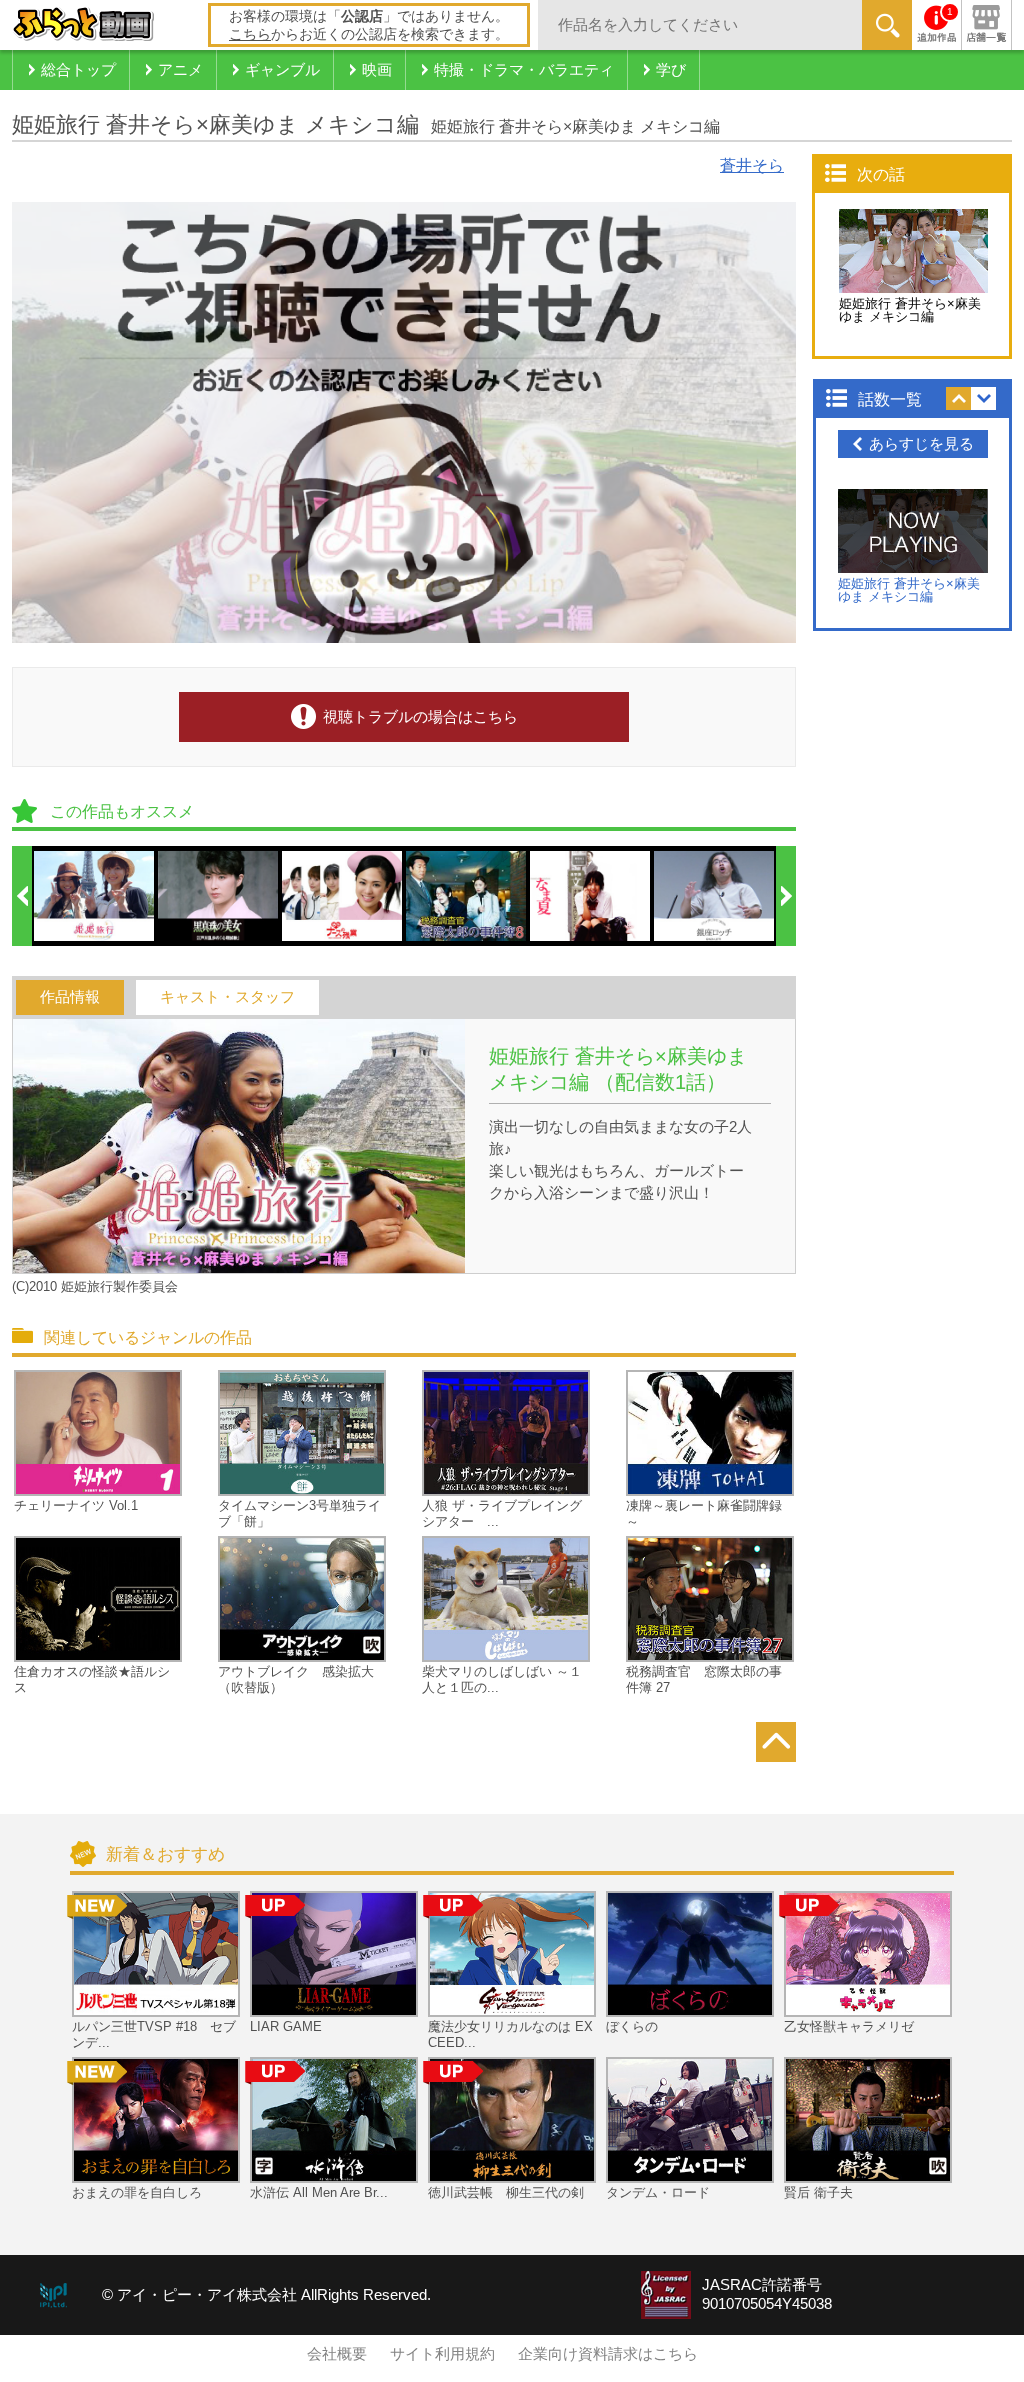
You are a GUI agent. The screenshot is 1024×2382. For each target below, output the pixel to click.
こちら (250, 34)
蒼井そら (752, 165)
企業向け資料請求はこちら (608, 2354)
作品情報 (70, 997)
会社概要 (337, 2354)
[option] (95, 896)
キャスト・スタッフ (227, 997)
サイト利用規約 (442, 2354)
